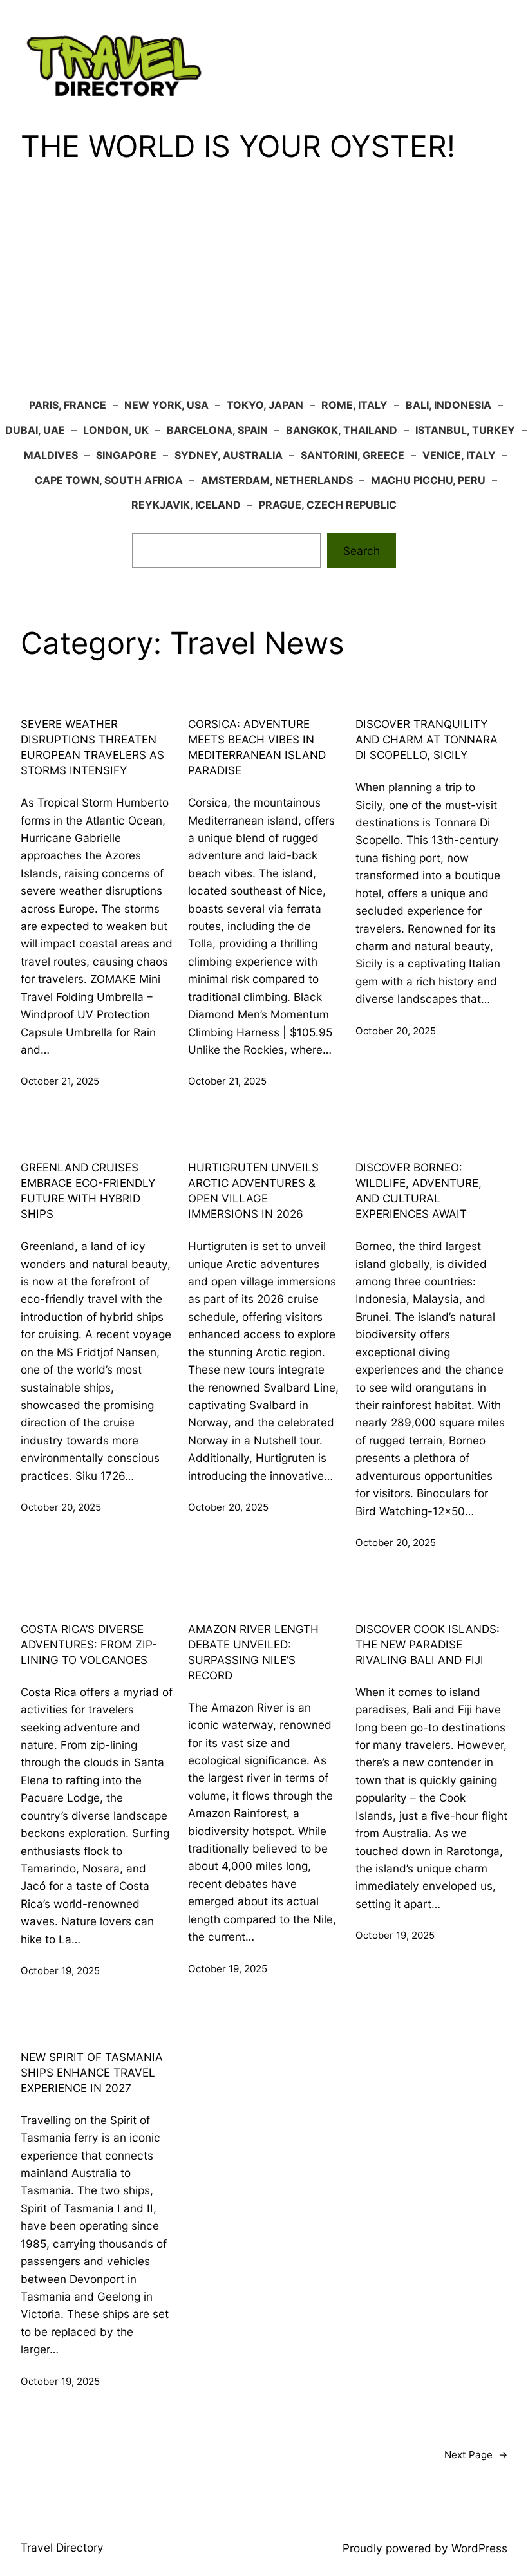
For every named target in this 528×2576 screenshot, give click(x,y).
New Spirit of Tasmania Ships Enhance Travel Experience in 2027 (92, 2072)
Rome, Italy (354, 405)
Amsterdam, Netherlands (277, 480)
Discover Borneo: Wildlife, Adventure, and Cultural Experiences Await (419, 1190)
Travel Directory (62, 2547)
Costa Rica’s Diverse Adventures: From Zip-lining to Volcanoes (89, 1644)
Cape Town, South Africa (109, 480)
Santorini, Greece (353, 455)
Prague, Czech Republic (328, 505)
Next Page (476, 2455)
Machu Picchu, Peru (428, 480)
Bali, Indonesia (448, 405)
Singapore (126, 455)
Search (362, 551)
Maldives (51, 455)
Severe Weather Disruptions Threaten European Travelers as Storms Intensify (92, 747)
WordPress (479, 2548)
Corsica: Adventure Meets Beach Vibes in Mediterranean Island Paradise (257, 747)
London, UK (116, 430)
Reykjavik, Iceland (186, 505)
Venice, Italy (459, 455)
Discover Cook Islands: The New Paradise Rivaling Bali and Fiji (428, 1644)
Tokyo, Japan (265, 405)
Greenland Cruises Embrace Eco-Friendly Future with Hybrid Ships (88, 1190)
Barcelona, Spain (217, 430)
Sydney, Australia (229, 455)
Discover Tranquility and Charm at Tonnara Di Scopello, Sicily (427, 739)
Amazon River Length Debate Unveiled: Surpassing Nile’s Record (253, 1652)
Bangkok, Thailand (342, 430)
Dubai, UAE (35, 430)
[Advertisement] (264, 290)
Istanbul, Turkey (465, 430)
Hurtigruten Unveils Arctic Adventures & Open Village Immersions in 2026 (253, 1190)
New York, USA (166, 405)
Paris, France (68, 405)
